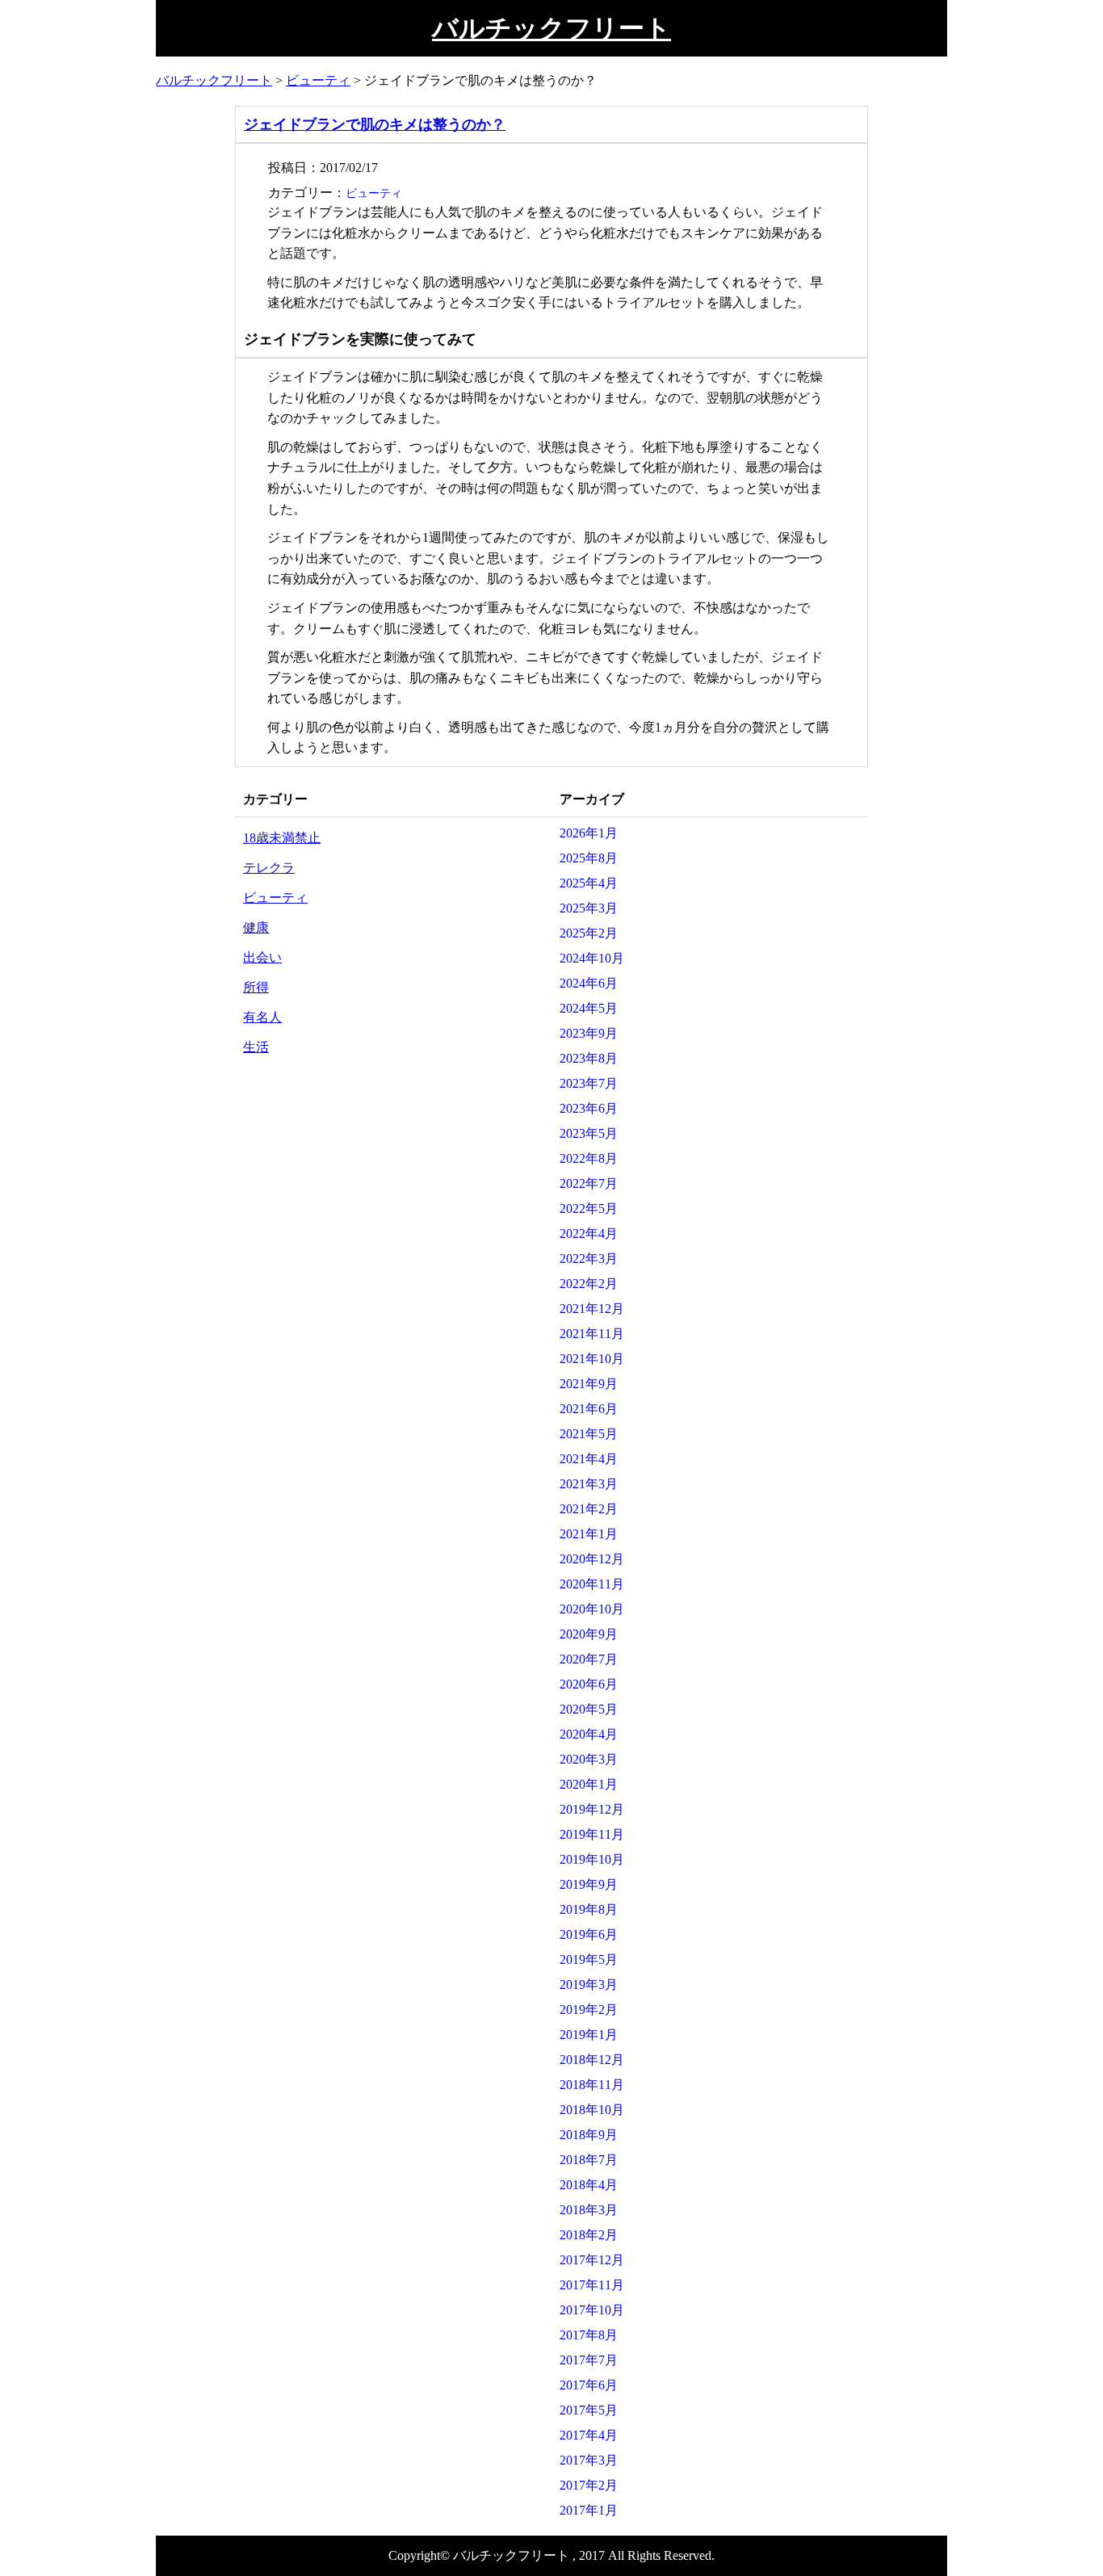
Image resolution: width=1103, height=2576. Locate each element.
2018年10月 (592, 2110)
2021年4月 (589, 1459)
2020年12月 (592, 1559)
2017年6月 (589, 2385)
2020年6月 (589, 1684)
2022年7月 (589, 1183)
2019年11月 (592, 1834)
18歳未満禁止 (282, 838)
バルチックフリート (551, 28)
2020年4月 (589, 1734)
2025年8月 (589, 858)
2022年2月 (589, 1284)
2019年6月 (589, 1934)
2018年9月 (589, 2135)
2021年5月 (589, 1434)
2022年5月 (589, 1208)
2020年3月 (589, 1759)
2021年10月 (592, 1359)
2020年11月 (592, 1584)
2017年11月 (592, 2285)
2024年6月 (589, 983)
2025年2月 (589, 933)
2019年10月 (592, 1859)
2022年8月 (589, 1158)
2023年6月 (589, 1108)
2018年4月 (589, 2185)
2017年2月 (589, 2485)
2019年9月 (589, 1884)
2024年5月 (589, 1008)
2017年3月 (589, 2460)
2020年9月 (589, 1634)
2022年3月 (589, 1259)
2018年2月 (589, 2235)
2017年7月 (589, 2360)
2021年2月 (589, 1509)
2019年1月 (589, 2035)
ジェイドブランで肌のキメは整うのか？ (375, 124)
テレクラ (269, 868)
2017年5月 (589, 2410)
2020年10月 (592, 1609)
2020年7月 (589, 1659)
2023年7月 (589, 1083)
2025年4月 (589, 883)
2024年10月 (592, 958)
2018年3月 (589, 2210)
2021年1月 (589, 1534)
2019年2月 (589, 2010)
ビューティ (374, 193)
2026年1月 (589, 833)
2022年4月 (589, 1233)
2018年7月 (589, 2160)
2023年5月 (589, 1133)
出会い (262, 957)
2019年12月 (592, 1809)
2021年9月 (589, 1384)
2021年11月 (592, 1334)
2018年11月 (592, 2085)
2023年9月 (589, 1033)
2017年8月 (589, 2335)
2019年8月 (589, 1909)
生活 (256, 1047)
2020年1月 (589, 1784)
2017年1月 (589, 2510)
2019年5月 (589, 1959)
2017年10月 (592, 2310)
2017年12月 (592, 2260)
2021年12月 (592, 1309)
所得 (256, 987)
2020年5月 (589, 1709)
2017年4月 (589, 2435)
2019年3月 (589, 1984)
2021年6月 (589, 1409)
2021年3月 (589, 1484)
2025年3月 (589, 908)
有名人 (262, 1017)
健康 (256, 927)
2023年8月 (589, 1058)
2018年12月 (592, 2060)
